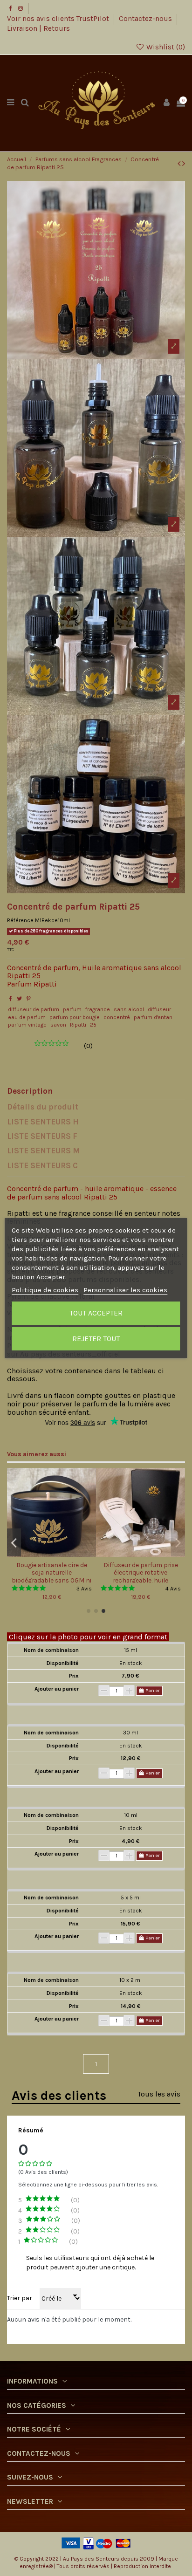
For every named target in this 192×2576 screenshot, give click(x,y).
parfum (72, 1009)
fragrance (98, 1009)
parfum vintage (27, 1025)
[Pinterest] (29, 999)
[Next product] (184, 164)
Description (30, 1091)
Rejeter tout (96, 1339)
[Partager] (10, 999)
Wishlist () (165, 47)
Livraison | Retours (38, 28)
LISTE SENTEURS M (44, 1151)
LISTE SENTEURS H (43, 1122)
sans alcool (129, 1009)
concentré (117, 1017)
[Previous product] (180, 164)
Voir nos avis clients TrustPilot (59, 19)
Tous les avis (159, 2094)
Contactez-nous (146, 19)
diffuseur (159, 1009)
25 (93, 1025)
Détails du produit (43, 1107)
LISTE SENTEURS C (42, 1166)
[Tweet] (19, 999)
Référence (20, 920)
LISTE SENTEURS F (42, 1137)
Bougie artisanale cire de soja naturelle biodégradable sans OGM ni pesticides (51, 1576)
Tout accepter (96, 1313)
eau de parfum (27, 1017)
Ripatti (78, 1025)
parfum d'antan (153, 1017)
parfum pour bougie (75, 1017)
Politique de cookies (45, 1290)
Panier (152, 1690)
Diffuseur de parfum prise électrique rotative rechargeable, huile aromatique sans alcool (141, 1576)
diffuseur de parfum (34, 1009)
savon (58, 1025)
